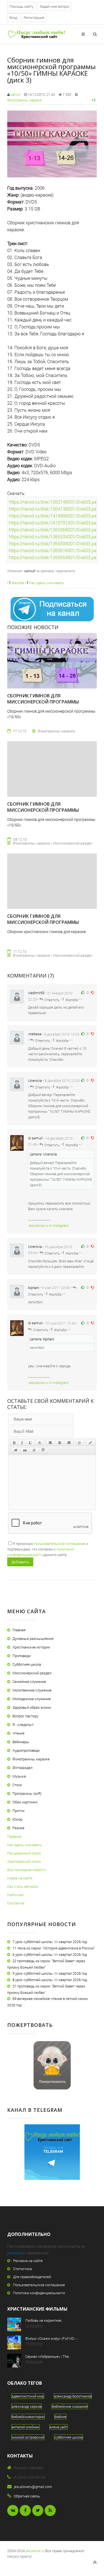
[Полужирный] (14, 1443)
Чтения (18, 1733)
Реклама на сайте (28, 2261)
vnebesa (35, 1034)
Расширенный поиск (24, 1853)
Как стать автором (23, 1886)
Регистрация (34, 17)
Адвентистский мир (28, 2396)
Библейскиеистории (28, 2417)
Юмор (17, 1819)
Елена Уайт (59, 2427)
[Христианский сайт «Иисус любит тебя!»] (36, 34)
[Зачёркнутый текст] (40, 1443)
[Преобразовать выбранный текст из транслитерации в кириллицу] (34, 1450)
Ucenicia (35, 1080)
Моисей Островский (28, 2437)
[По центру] (60, 1443)
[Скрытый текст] (16, 1450)
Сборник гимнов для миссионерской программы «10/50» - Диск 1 (43, 810)
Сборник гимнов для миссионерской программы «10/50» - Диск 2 (43, 922)
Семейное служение (29, 1682)
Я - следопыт (23, 1725)
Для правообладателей (32, 2277)
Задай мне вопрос (55, 6)
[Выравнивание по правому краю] (69, 1443)
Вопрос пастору (25, 1716)
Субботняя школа (27, 1664)
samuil (16, 94)
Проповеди (21, 1656)
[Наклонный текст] (22, 1443)
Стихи (17, 1785)
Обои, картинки (25, 1802)
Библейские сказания (70, 2406)
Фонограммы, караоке (24, 100)
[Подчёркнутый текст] (31, 1443)
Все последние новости (26, 1870)
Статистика (22, 2269)
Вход (13, 17)
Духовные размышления (33, 1638)
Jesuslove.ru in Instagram (48, 1225)
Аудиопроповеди (26, 1750)
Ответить (52, 999)
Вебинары (21, 1742)
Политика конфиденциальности (39, 2293)
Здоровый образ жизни (32, 1707)
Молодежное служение (32, 1699)
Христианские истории (31, 1647)
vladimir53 (36, 993)
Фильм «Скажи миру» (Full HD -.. (52, 2338)
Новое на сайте (20, 1878)
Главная (19, 1630)
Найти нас (16, 1895)
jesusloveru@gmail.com (33, 2487)
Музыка (19, 1776)
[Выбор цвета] (90, 1443)
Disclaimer (16, 1903)
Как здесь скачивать (46, 583)
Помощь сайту (21, 6)
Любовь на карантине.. (44, 2320)
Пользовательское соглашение (39, 2285)
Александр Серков (27, 2406)
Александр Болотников (73, 2396)
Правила (14, 1836)
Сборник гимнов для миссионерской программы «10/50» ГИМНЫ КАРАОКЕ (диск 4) (46, 702)
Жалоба (17, 583)
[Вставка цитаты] (25, 1450)
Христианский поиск (24, 1861)
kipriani (34, 1288)
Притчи (18, 1811)
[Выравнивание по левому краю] (50, 1443)
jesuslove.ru (17, 2253)
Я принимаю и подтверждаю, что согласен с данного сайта (48, 1549)
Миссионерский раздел (32, 1673)
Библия (60, 2417)
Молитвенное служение (32, 1690)
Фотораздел (22, 1768)
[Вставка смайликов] (80, 1443)
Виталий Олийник (26, 2427)
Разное (18, 1828)
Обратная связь (27, 2496)
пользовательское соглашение (60, 1544)
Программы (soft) (27, 1793)
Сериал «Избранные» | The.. (48, 2356)
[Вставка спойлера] (43, 1450)
